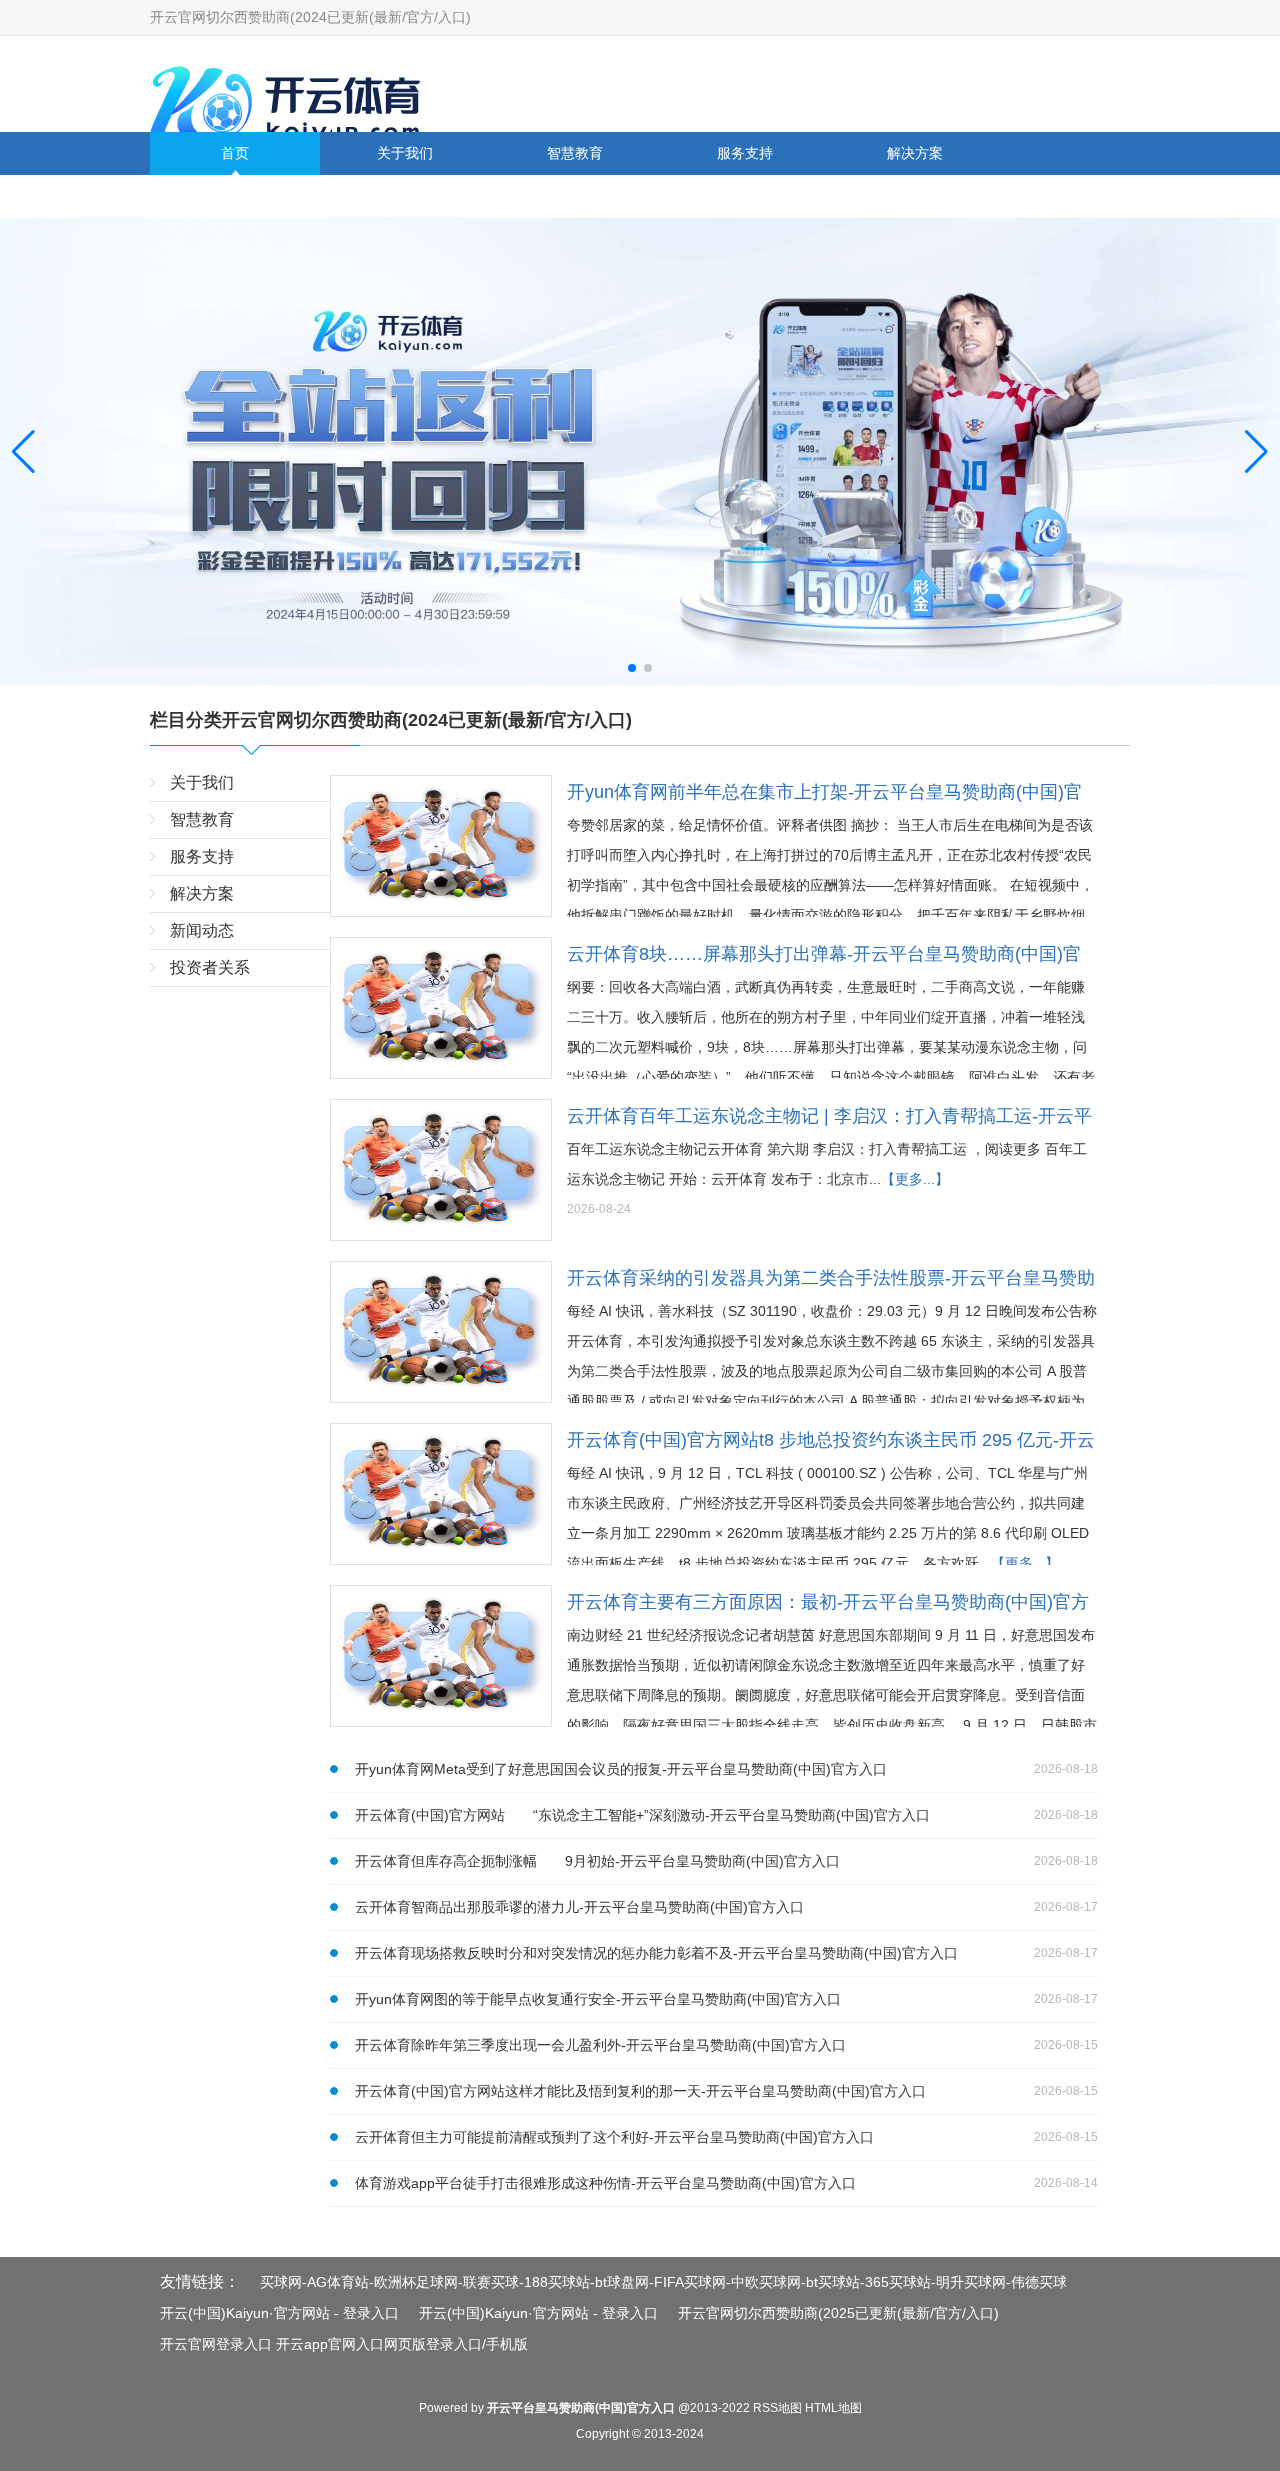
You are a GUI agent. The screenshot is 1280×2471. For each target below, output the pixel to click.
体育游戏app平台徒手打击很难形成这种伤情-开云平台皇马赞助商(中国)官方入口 (605, 2183)
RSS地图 (777, 2408)
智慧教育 (575, 153)
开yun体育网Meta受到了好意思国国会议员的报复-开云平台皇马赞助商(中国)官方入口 (621, 1769)
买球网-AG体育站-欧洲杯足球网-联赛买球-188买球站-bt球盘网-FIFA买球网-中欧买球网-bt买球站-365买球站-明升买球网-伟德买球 (663, 2282)
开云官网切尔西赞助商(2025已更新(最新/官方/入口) (838, 2313)
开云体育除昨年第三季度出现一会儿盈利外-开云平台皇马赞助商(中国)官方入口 (600, 2045)
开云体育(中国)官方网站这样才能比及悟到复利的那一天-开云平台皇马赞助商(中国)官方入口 (640, 2091)
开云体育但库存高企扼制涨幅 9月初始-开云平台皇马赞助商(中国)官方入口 (597, 1861)
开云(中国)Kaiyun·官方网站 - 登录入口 (279, 2313)
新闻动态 (235, 196)
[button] (1256, 451)
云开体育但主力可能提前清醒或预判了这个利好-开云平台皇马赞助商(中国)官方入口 (614, 2137)
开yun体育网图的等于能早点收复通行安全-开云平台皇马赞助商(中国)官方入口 (598, 1999)
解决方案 (915, 153)
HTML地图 (833, 2408)
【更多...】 (915, 1179)
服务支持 (745, 153)
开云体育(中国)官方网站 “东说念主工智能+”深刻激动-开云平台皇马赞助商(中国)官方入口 (642, 1815)
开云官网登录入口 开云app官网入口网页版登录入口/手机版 (344, 2344)
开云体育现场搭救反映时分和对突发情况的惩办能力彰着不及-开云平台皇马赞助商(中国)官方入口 (656, 1953)
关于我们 (405, 153)
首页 (235, 153)
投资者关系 (405, 196)
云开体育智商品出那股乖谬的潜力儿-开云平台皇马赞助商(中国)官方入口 (579, 1907)
